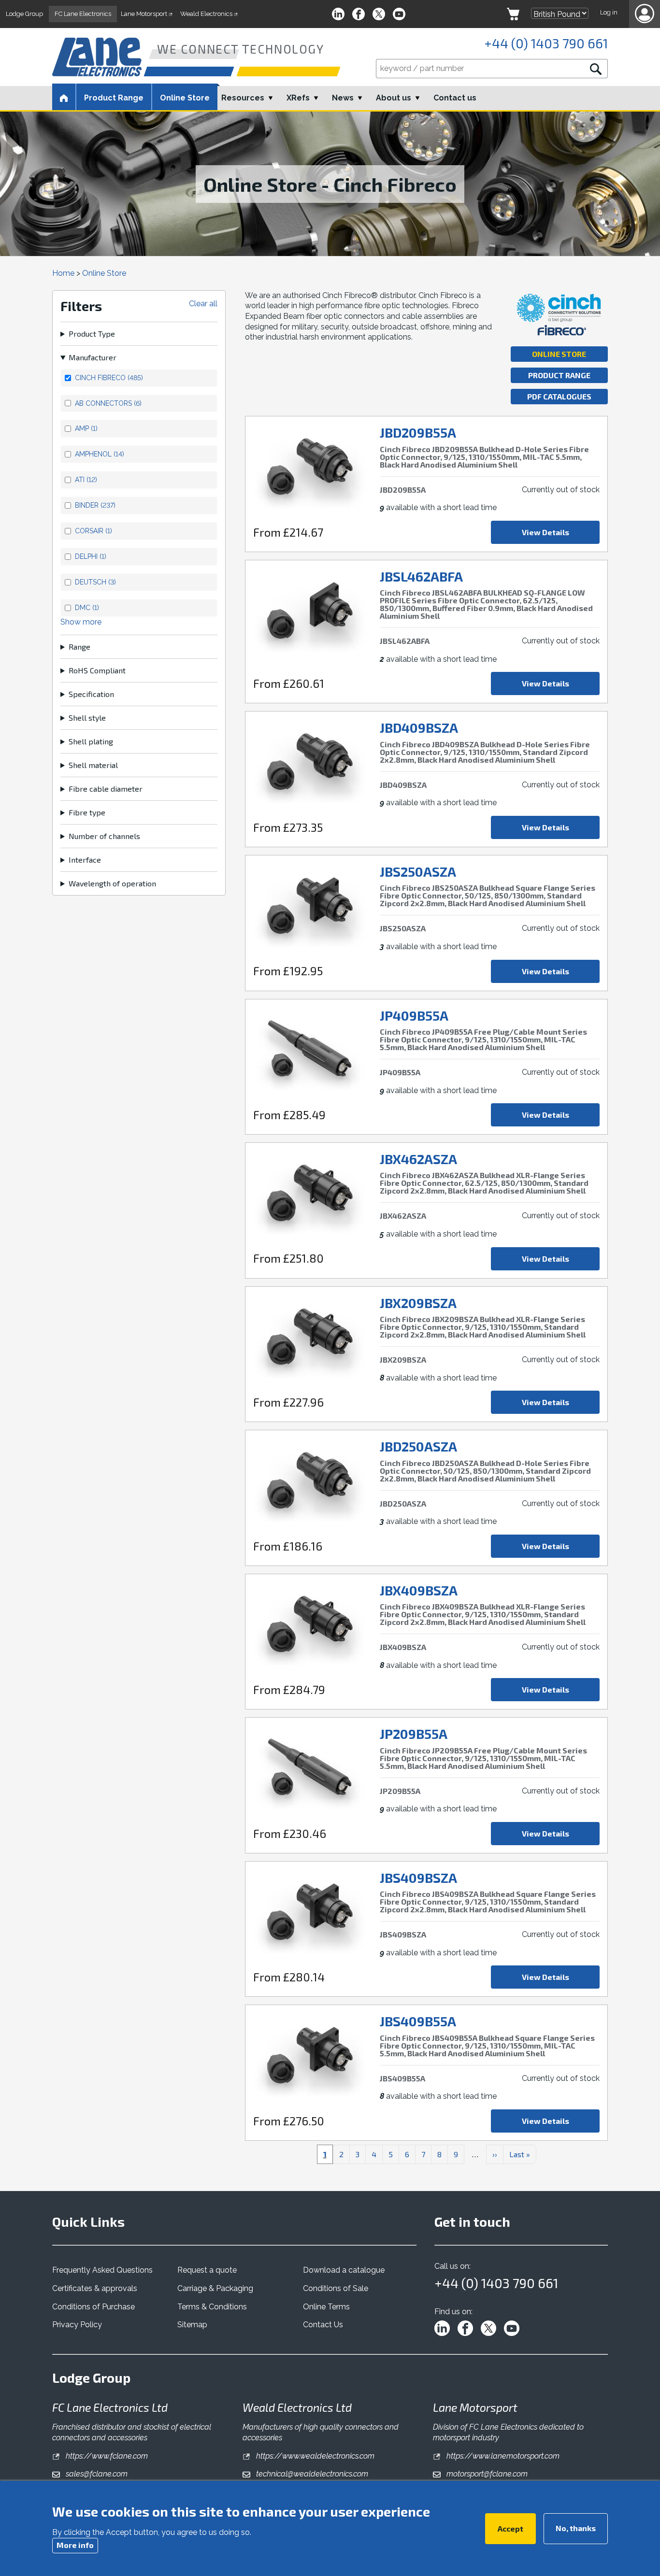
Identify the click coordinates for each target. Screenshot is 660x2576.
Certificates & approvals (95, 2288)
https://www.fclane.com (106, 2456)
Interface (85, 860)
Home (63, 273)
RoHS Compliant (97, 670)
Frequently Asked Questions (102, 2270)
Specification (91, 694)
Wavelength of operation (112, 883)
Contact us (455, 98)
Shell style (87, 718)
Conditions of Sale (336, 2288)
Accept (510, 2528)
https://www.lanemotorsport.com (502, 2456)
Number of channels (104, 836)
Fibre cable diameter (106, 789)
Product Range (559, 375)
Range (79, 647)
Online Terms (326, 2307)
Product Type (92, 334)
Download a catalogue (344, 2270)
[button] (645, 14)
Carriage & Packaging (215, 2288)
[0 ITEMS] (513, 14)
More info (75, 2544)
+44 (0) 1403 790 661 (546, 43)
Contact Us (323, 2325)
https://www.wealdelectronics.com (314, 2456)
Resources (243, 98)
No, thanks (576, 2527)
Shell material (93, 765)
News (343, 98)
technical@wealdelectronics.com (311, 2474)
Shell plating (91, 741)
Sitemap (192, 2325)
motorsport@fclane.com (486, 2474)
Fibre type (87, 812)
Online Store (185, 98)
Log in (609, 12)
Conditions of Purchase (93, 2307)
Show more (81, 622)
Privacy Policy (77, 2325)
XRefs (298, 98)
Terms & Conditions (212, 2307)
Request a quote (207, 2270)
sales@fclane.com (96, 2474)
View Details (545, 532)
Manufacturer (93, 357)
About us (394, 98)
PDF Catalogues (559, 396)
